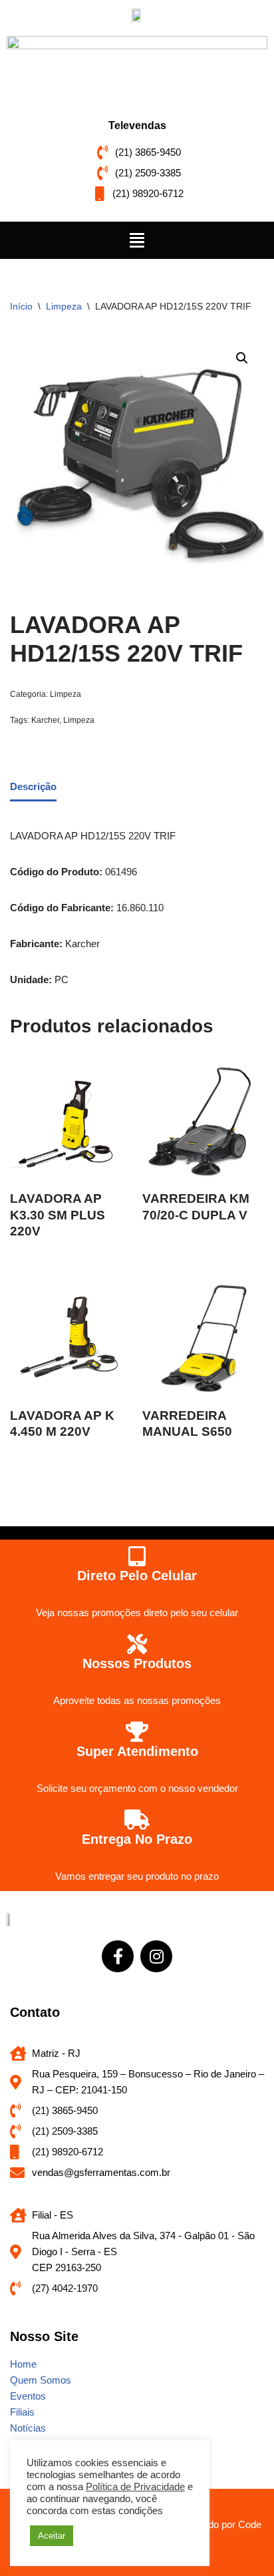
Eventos (28, 2396)
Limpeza (64, 306)
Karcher (45, 720)
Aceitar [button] (52, 2536)
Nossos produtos (137, 1663)
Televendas (137, 125)
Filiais (22, 2412)
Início (21, 306)
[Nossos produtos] (137, 1644)
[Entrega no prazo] (137, 1820)
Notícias (28, 2428)
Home (23, 2364)
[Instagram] (156, 1956)
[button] (137, 240)
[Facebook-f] (118, 1956)
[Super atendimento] (137, 1732)
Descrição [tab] (33, 786)
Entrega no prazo (137, 1839)
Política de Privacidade (135, 2487)
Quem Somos (41, 2380)
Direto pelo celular (137, 1576)
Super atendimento (137, 1751)
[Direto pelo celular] (137, 1556)
